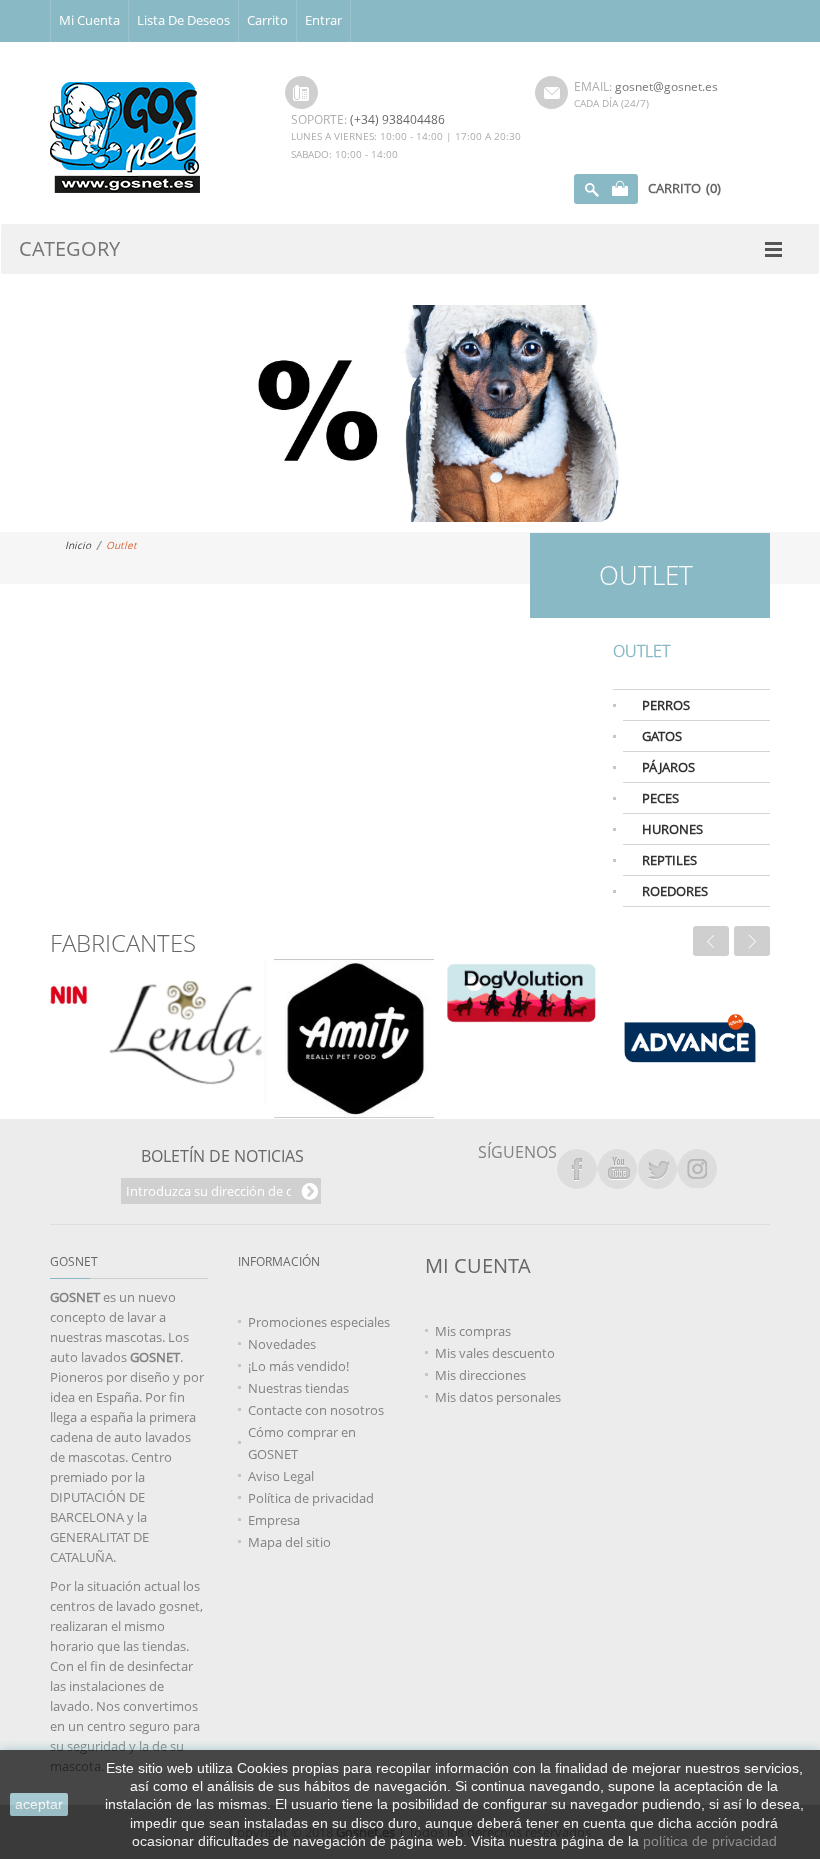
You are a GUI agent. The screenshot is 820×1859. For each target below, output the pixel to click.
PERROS (666, 705)
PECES (660, 798)
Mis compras (473, 1331)
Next (752, 941)
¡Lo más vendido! (298, 1366)
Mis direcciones (480, 1375)
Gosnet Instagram (697, 1169)
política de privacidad (710, 1841)
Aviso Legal (281, 1476)
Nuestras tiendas (298, 1388)
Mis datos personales (498, 1397)
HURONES (672, 829)
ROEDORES (675, 891)
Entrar (323, 20)
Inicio (78, 545)
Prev (711, 941)
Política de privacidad (311, 1498)
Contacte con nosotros (316, 1410)
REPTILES (669, 860)
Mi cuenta (89, 20)
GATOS (662, 736)
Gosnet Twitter (657, 1169)
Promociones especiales (319, 1322)
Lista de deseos (183, 20)
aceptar (39, 1804)
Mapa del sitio (289, 1542)
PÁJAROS (668, 767)
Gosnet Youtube (617, 1169)
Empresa (274, 1520)
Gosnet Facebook (577, 1169)
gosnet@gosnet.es (666, 86)
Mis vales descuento (495, 1353)
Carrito (267, 20)
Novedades (282, 1344)
